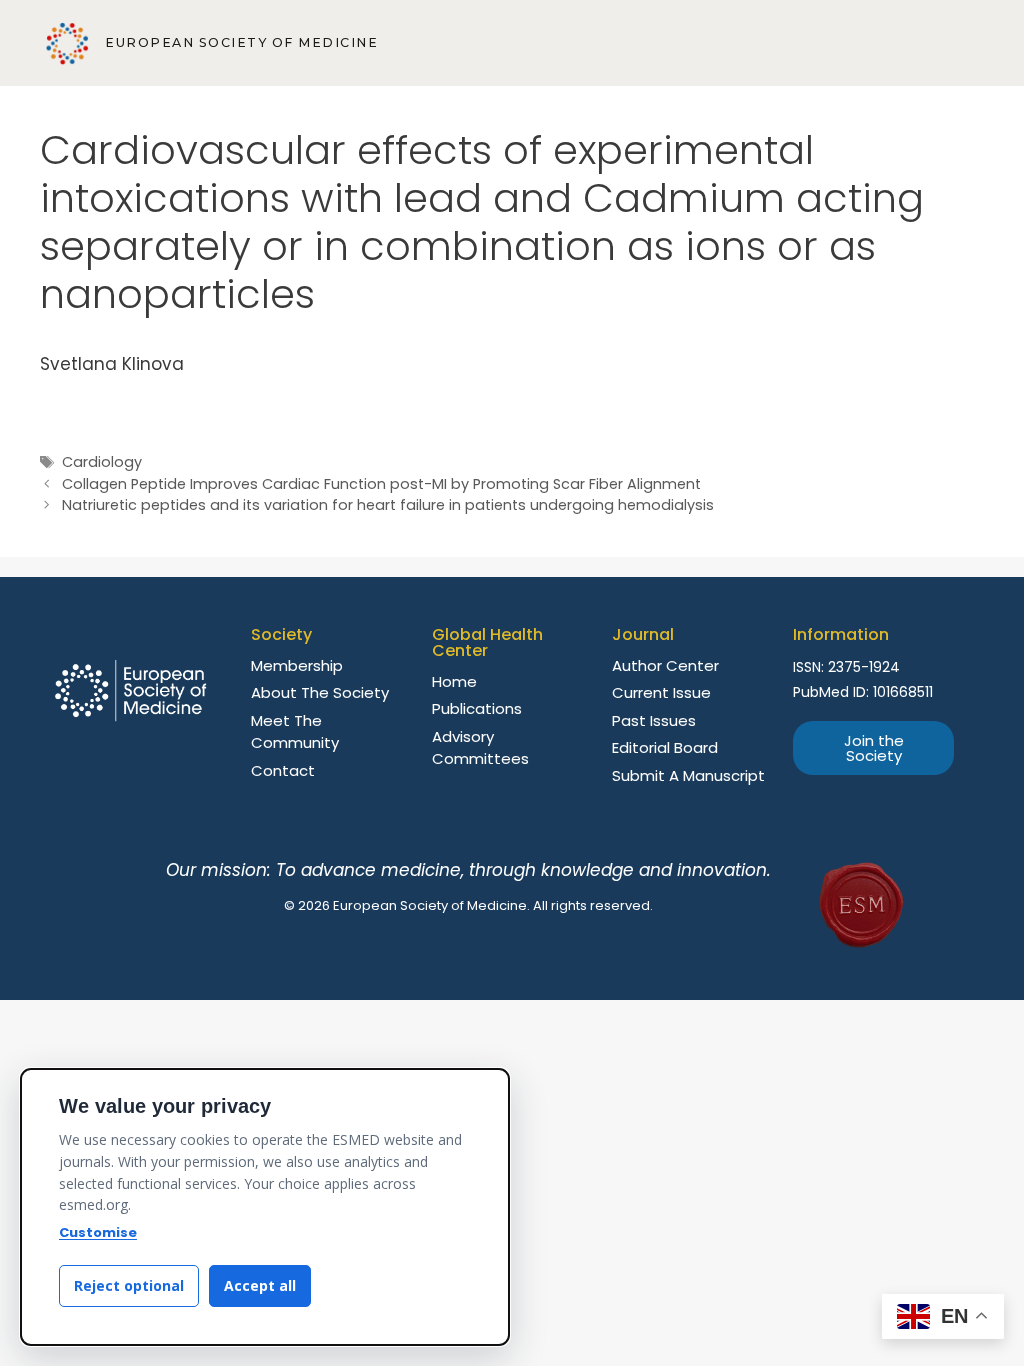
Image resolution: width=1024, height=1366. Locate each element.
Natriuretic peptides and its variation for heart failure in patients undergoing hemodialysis (388, 505)
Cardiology (102, 462)
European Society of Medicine (241, 42)
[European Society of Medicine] (67, 43)
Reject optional (129, 1285)
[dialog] (265, 1207)
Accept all (260, 1285)
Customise (98, 1232)
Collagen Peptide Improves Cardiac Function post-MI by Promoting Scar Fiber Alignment (381, 484)
